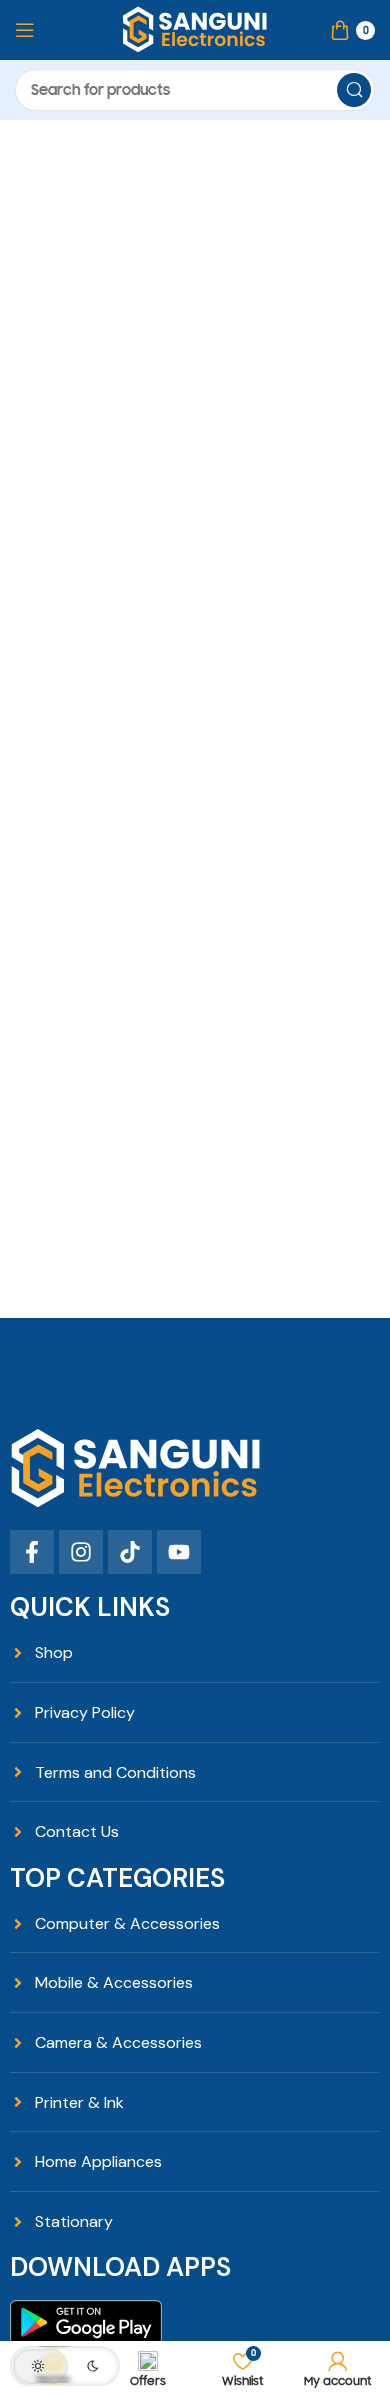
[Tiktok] (130, 1552)
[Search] (354, 90)
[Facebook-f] (32, 1552)
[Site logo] (195, 29)
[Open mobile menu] (25, 30)
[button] (65, 2366)
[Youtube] (179, 1552)
